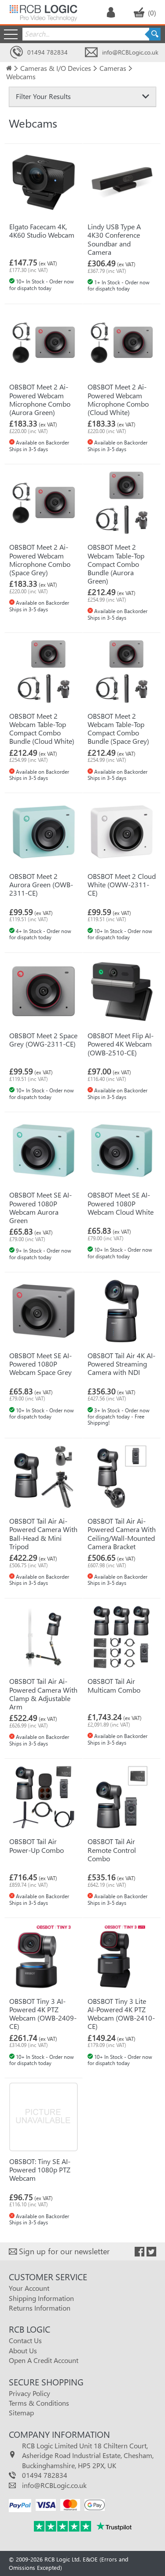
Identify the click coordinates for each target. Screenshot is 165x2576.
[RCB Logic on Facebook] (139, 2252)
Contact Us (25, 2340)
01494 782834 (48, 52)
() (152, 13)
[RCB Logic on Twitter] (151, 2252)
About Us (23, 2350)
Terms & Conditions (39, 2403)
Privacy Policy (29, 2393)
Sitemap (21, 2412)
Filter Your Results (43, 96)
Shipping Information (41, 2298)
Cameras (113, 68)
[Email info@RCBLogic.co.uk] (91, 53)
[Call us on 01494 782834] (16, 53)
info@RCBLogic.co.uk (130, 52)
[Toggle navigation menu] (11, 34)
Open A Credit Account (44, 2360)
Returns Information (40, 2308)
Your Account (29, 2288)
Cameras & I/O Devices (56, 68)
